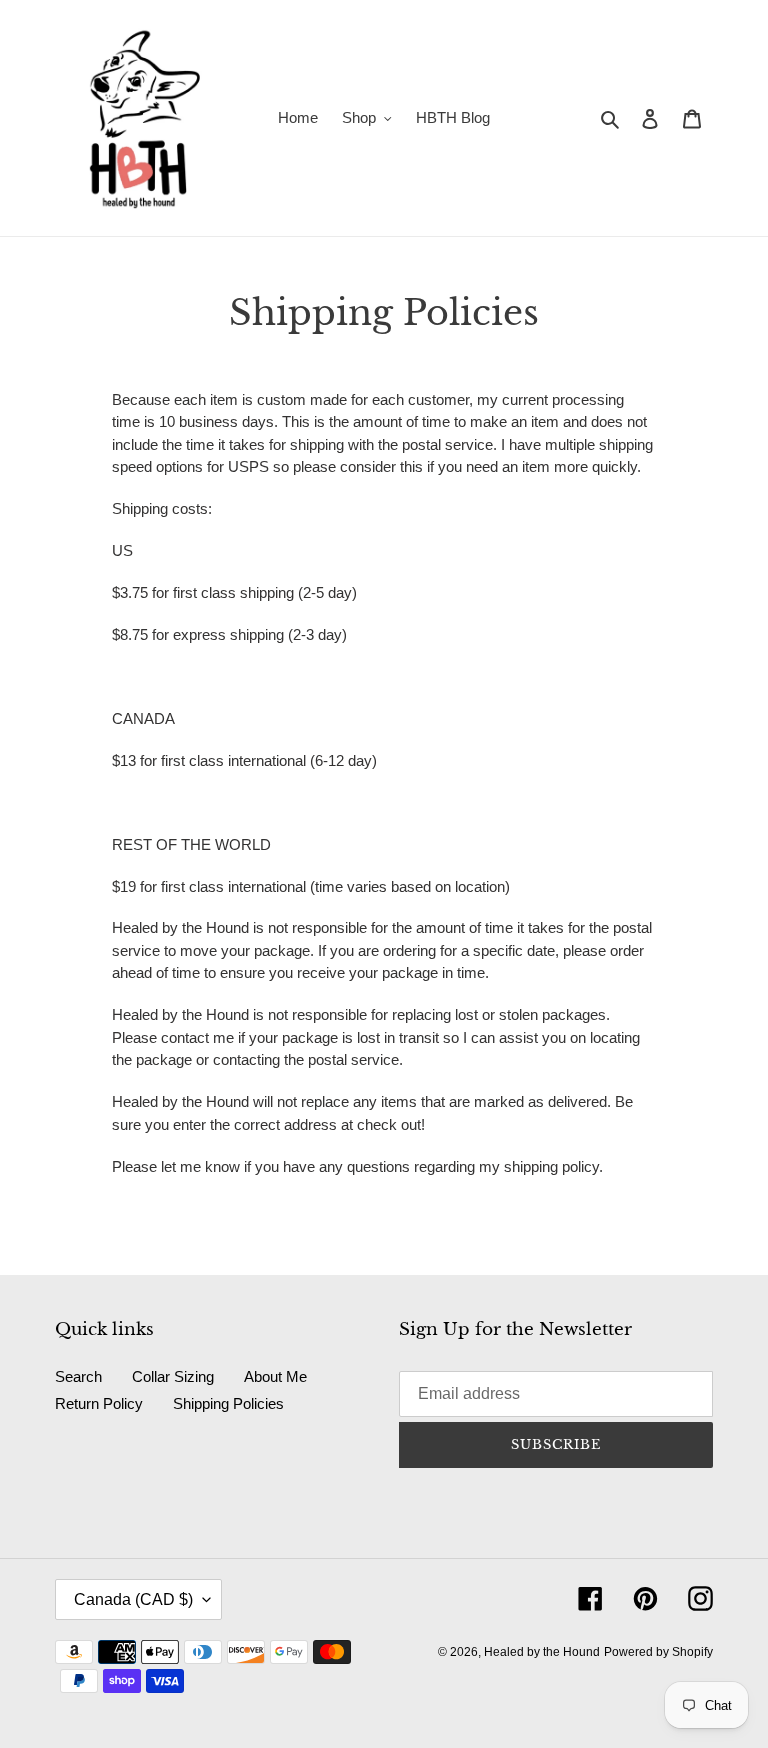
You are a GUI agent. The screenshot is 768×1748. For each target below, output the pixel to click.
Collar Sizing (173, 1376)
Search (78, 1376)
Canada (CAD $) (133, 1599)
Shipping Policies (228, 1403)
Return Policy (99, 1403)
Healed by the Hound (542, 1652)
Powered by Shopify (658, 1652)
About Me (275, 1376)
